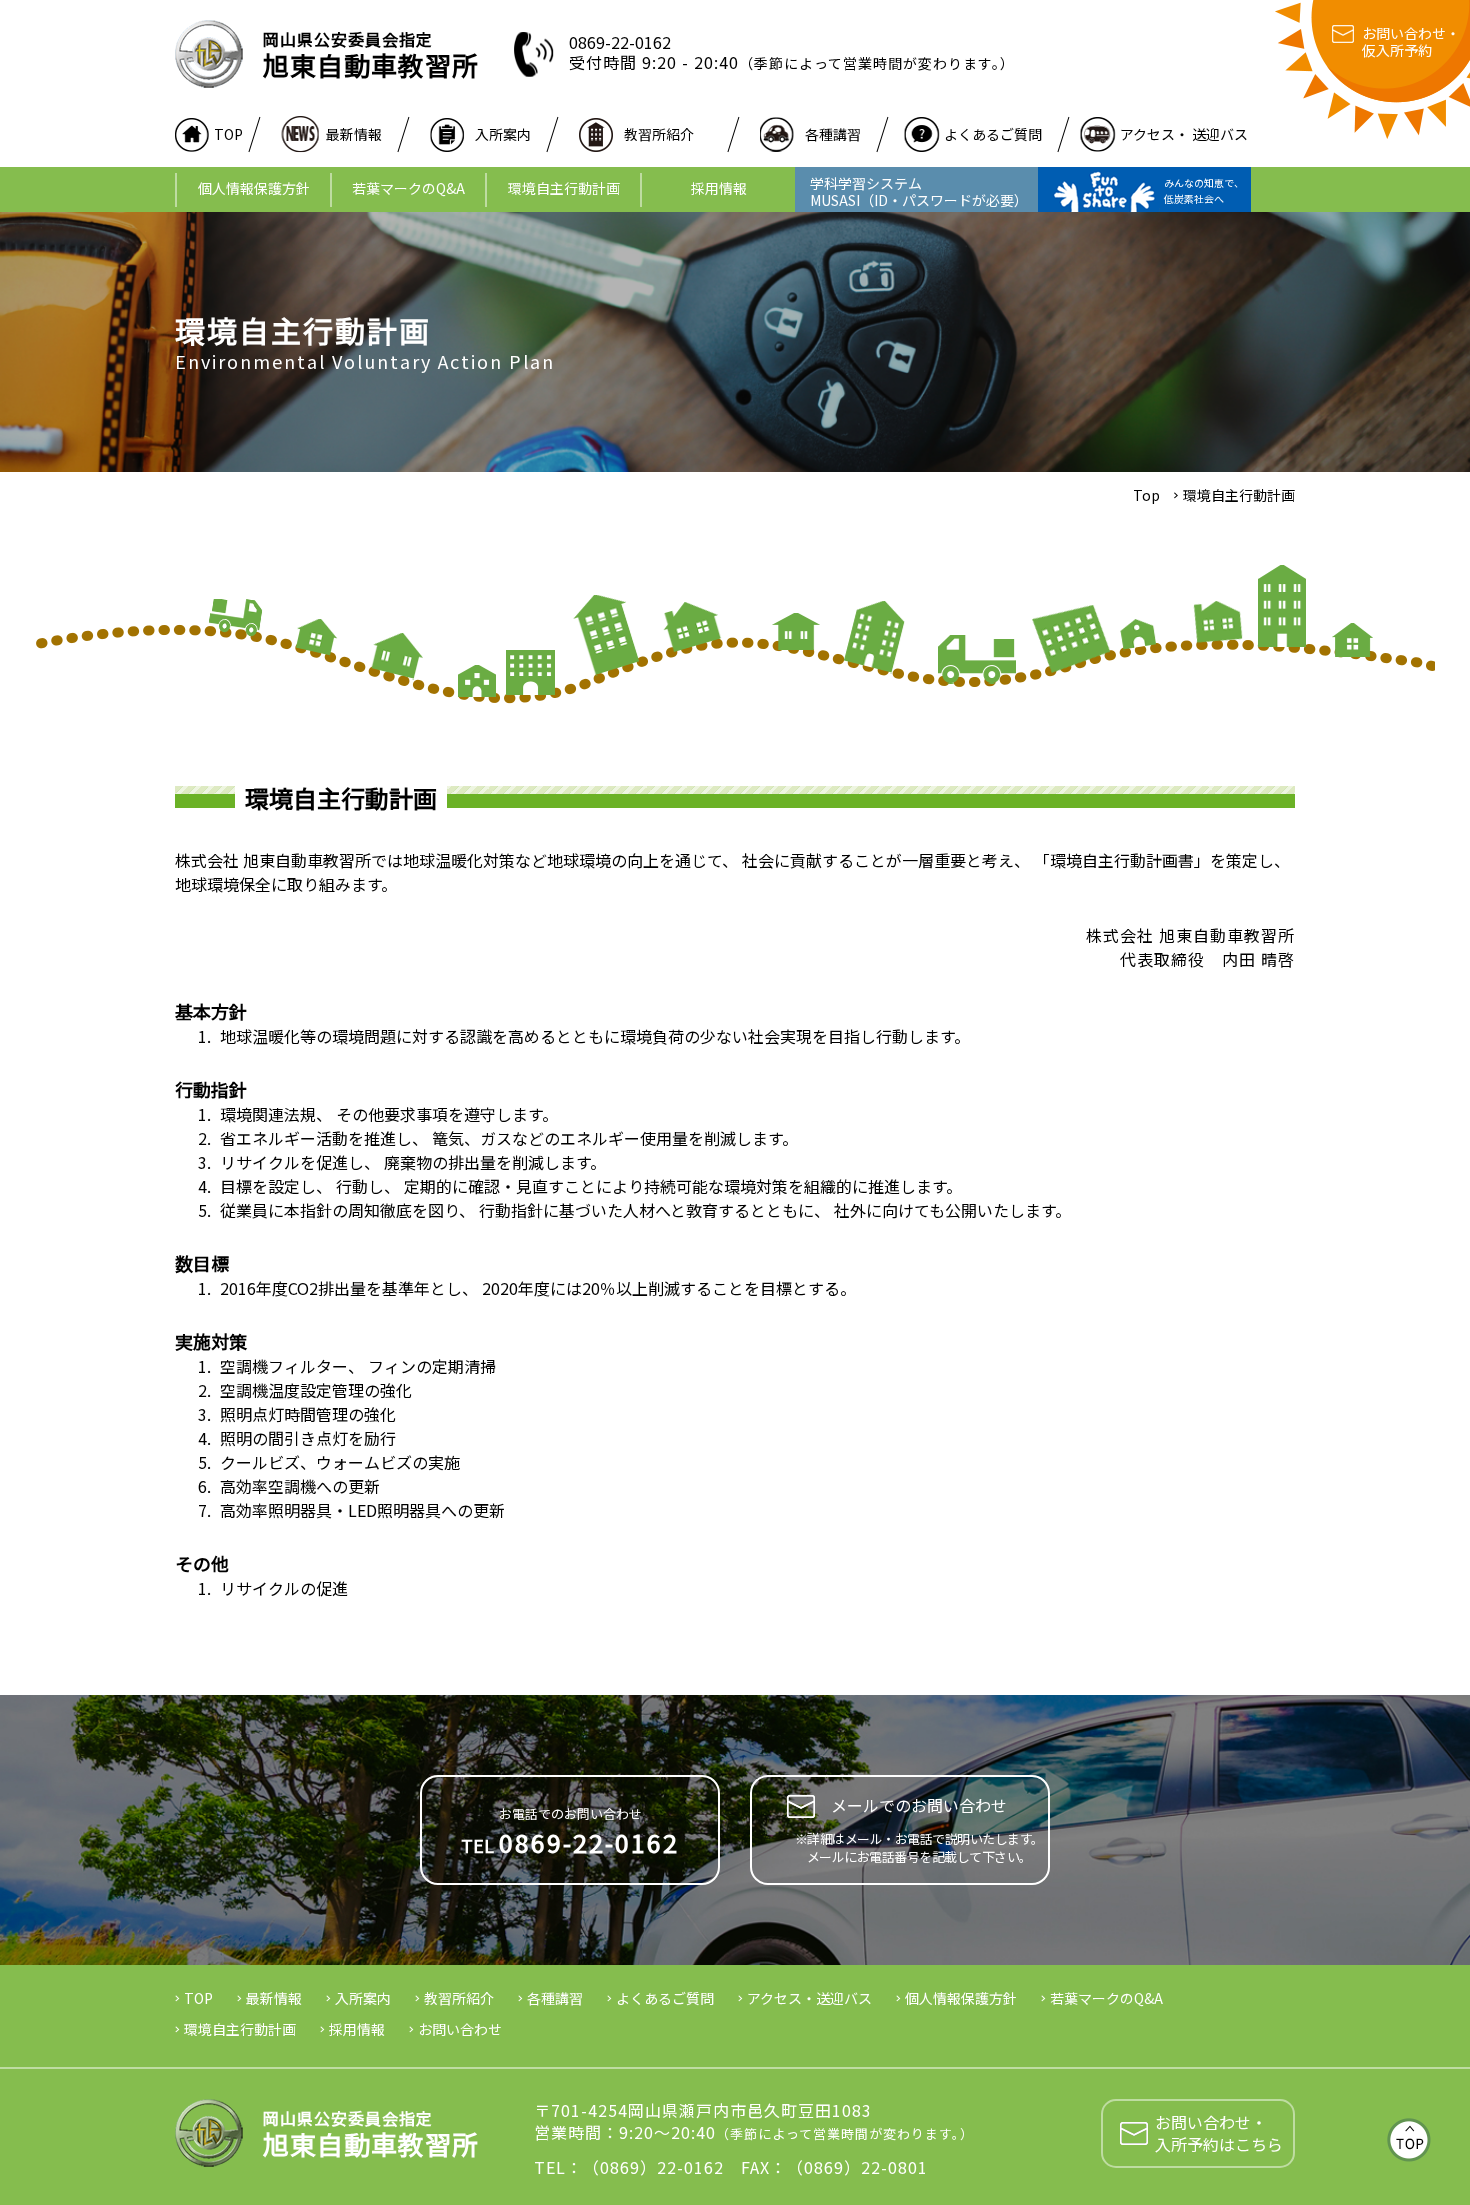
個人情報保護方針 (254, 188)
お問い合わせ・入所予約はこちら (1219, 2133)
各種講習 (833, 134)
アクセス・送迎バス (809, 1998)
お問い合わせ (460, 2029)
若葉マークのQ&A (408, 188)
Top (1146, 495)
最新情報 (354, 134)
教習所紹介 (659, 134)
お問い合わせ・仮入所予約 (1411, 42)
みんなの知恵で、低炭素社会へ (1204, 190)
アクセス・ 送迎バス (1184, 134)
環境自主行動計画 (564, 188)
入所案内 (503, 134)
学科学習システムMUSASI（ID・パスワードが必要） (919, 191)
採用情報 (719, 188)
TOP (228, 134)
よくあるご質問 (993, 134)
